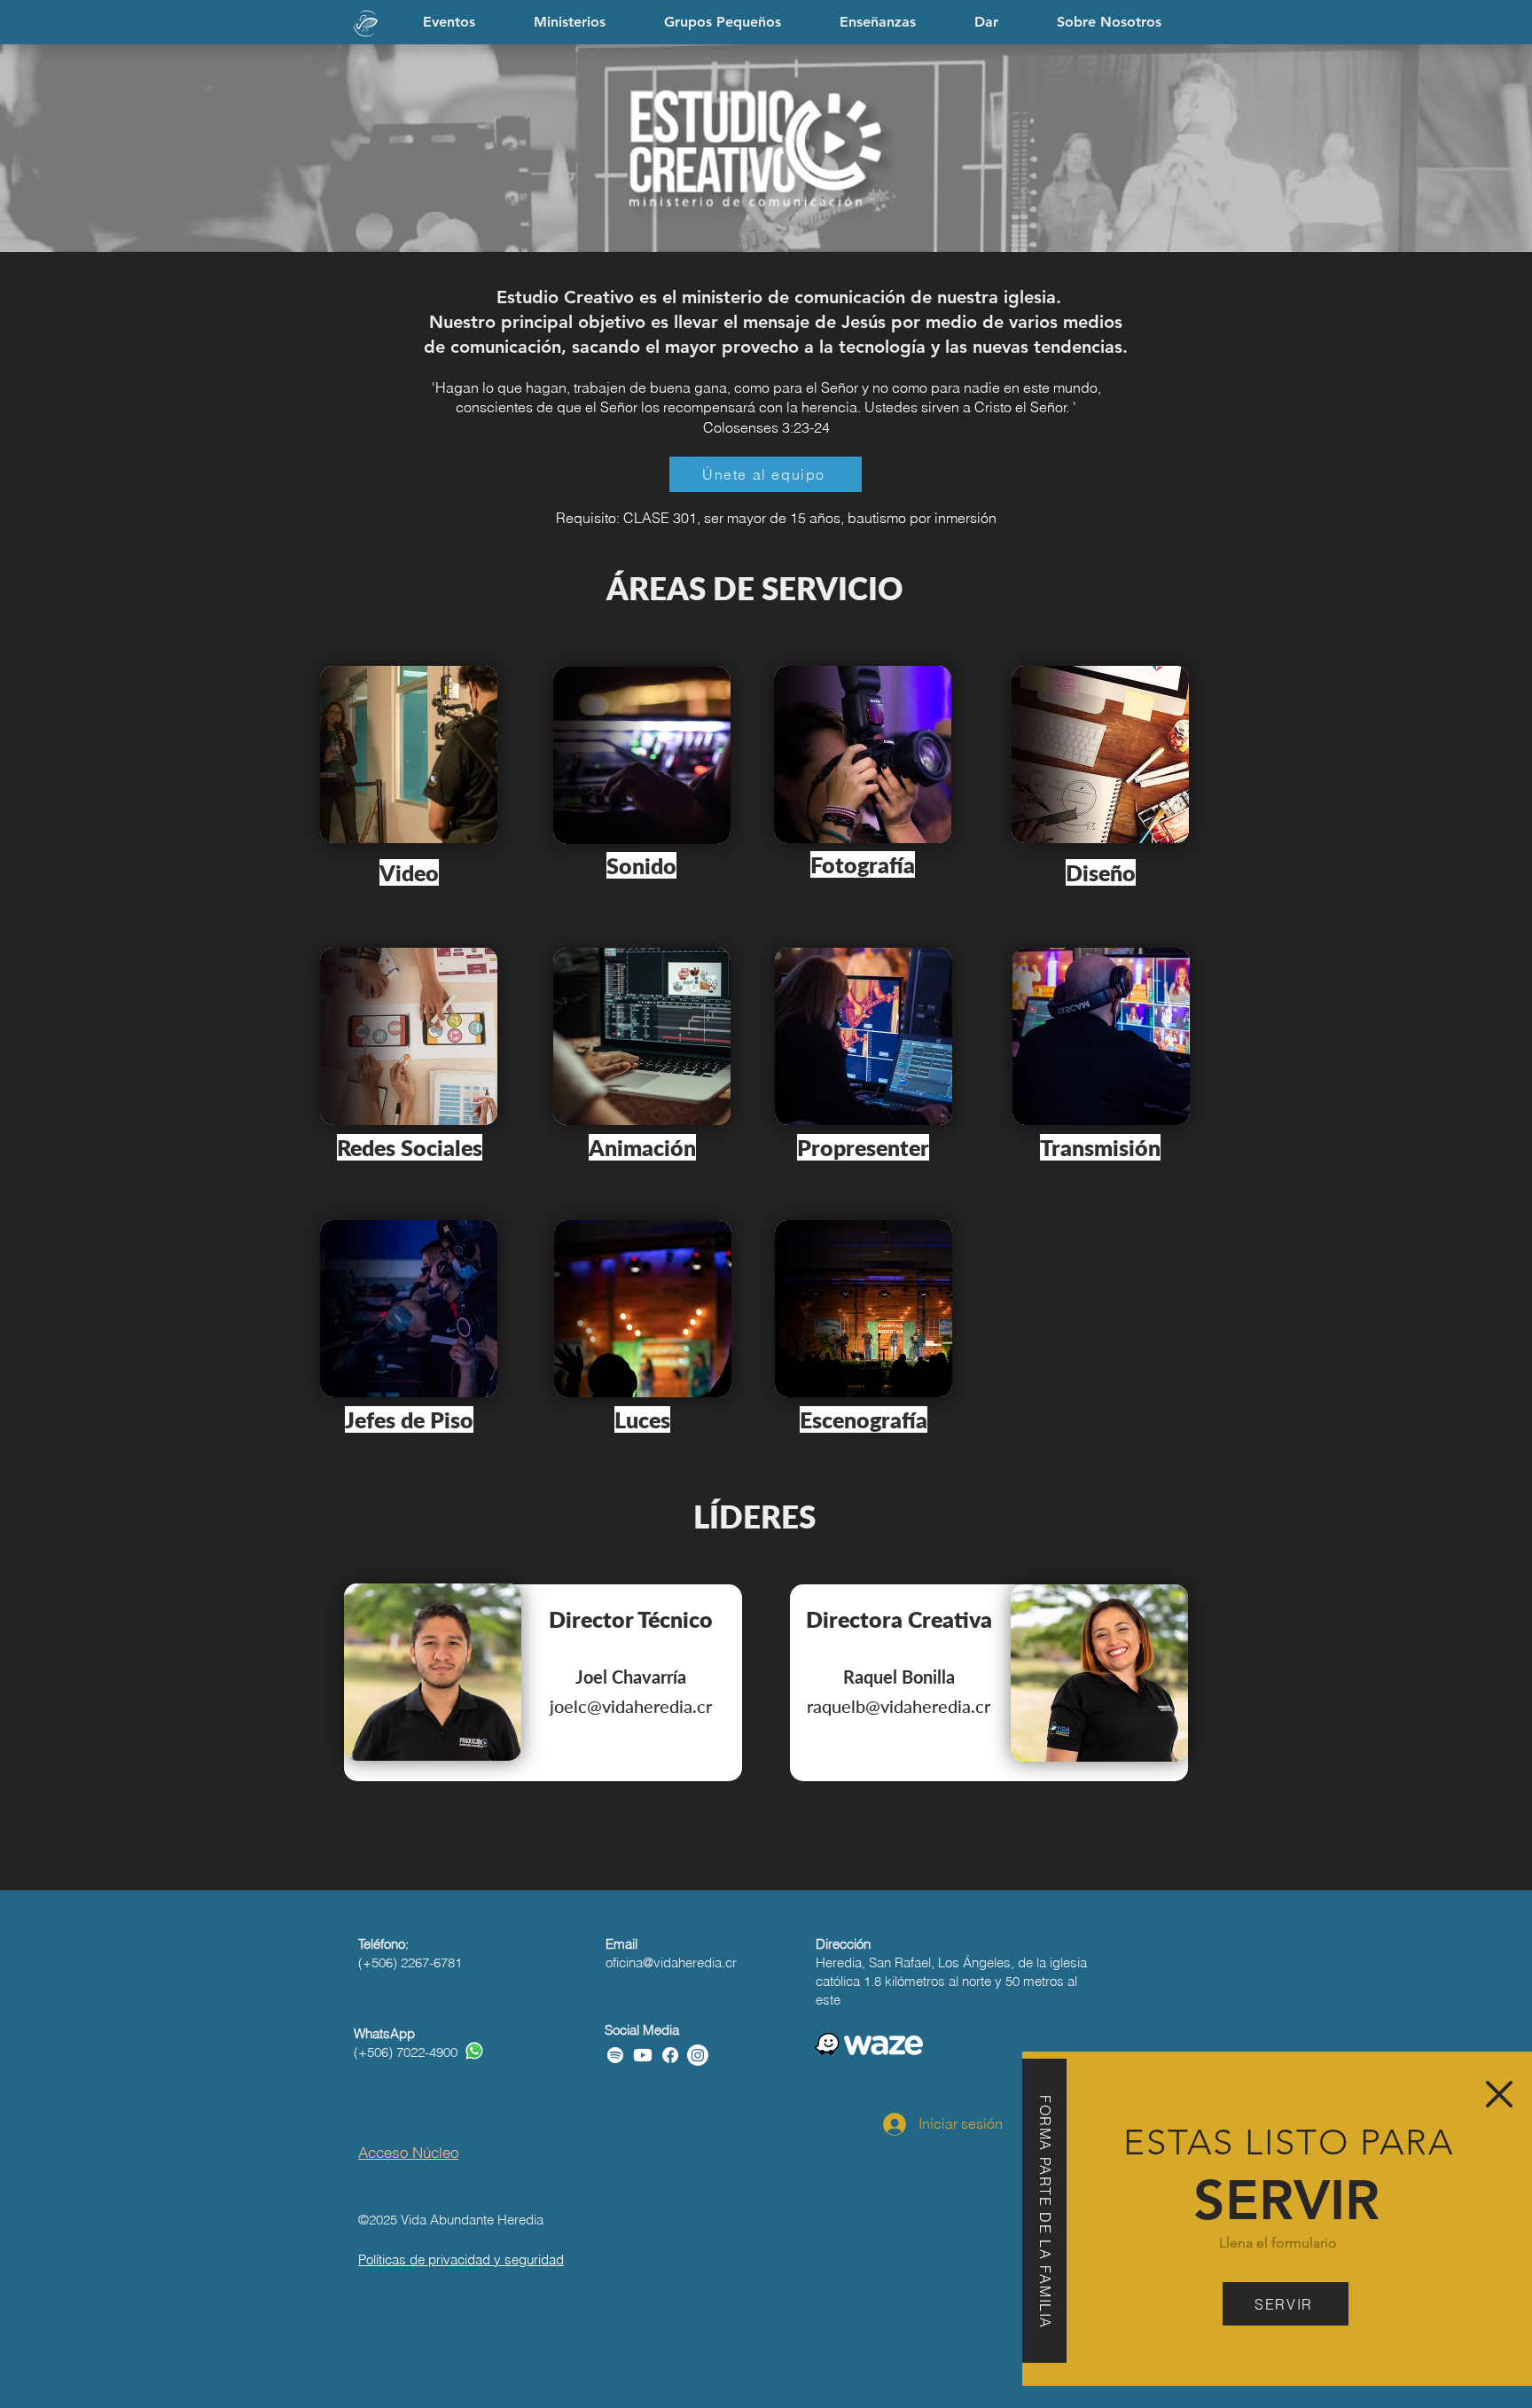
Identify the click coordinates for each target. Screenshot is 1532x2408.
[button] (1499, 2094)
